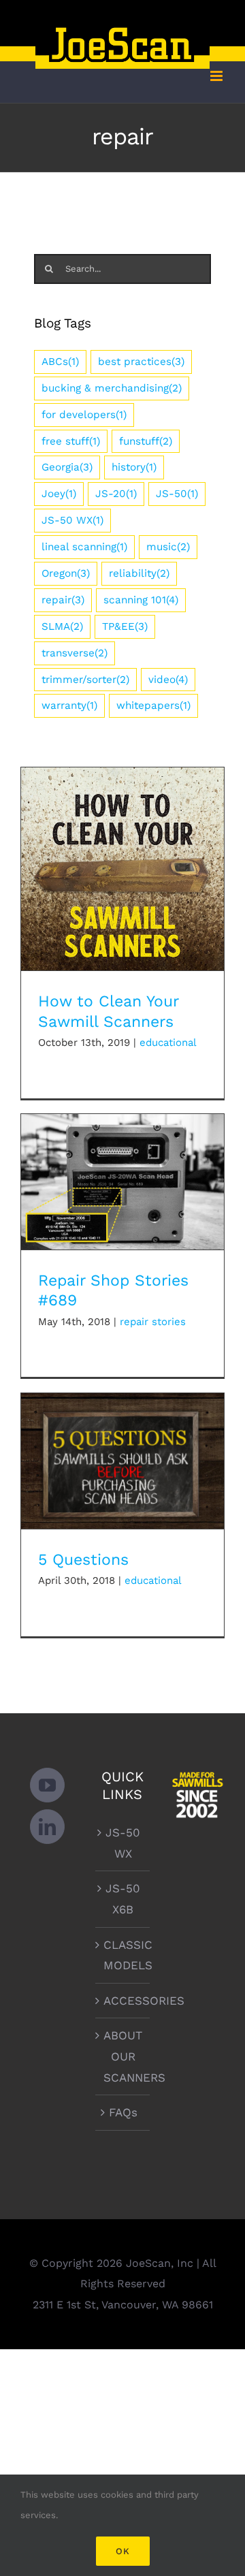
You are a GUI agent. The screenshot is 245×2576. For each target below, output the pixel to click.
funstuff (146, 441)
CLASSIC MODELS (123, 1955)
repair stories (153, 1322)
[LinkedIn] (47, 1827)
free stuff (71, 441)
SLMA (62, 626)
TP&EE (125, 626)
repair (63, 600)
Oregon (66, 573)
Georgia (67, 467)
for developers (84, 415)
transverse (75, 653)
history (134, 467)
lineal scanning (84, 547)
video (168, 680)
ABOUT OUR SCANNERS (123, 2056)
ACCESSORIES (123, 2001)
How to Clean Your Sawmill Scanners (123, 850)
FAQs (123, 2112)
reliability (139, 573)
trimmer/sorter (85, 680)
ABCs (60, 362)
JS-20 (116, 494)
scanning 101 (141, 600)
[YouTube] (47, 1785)
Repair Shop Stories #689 (123, 1170)
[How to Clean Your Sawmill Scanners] (122, 869)
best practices (141, 362)
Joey (59, 494)
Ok (123, 2551)
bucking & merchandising (112, 388)
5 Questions (123, 1449)
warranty (69, 705)
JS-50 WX (72, 520)
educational (168, 1043)
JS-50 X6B (123, 1899)
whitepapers (153, 705)
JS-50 (177, 494)
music (168, 547)
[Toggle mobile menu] (217, 76)
